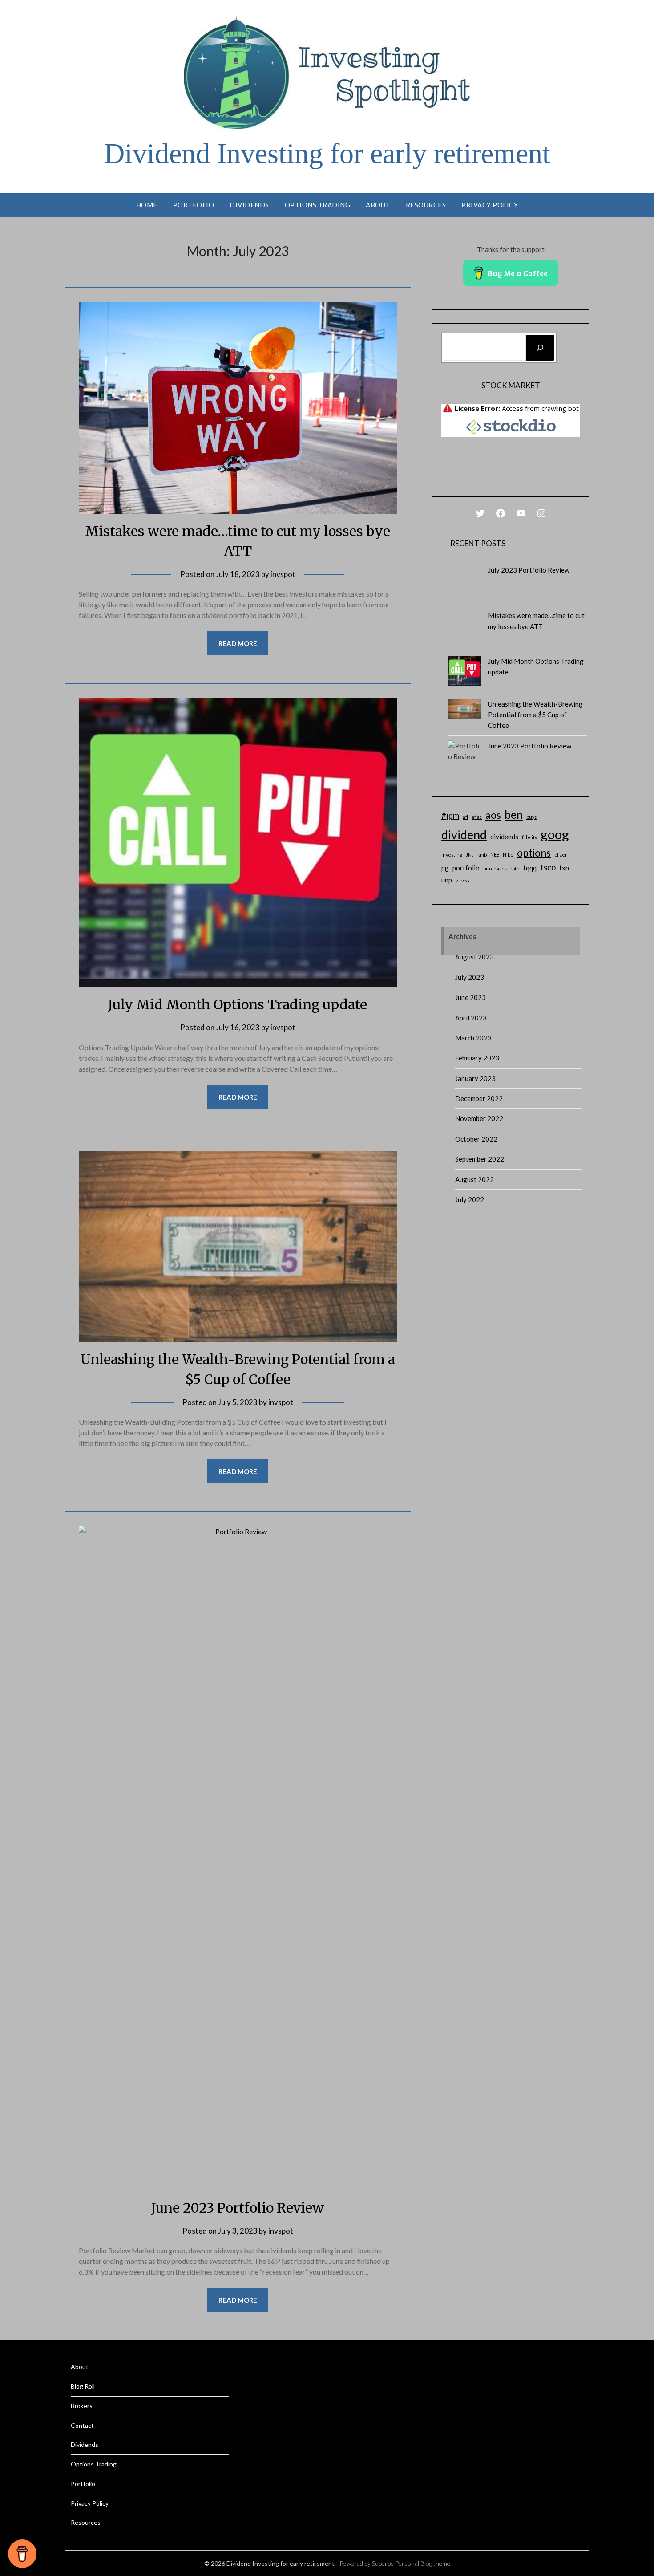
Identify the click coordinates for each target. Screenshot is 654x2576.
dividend (464, 835)
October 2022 (476, 1139)
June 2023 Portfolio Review (238, 2208)
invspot (283, 574)
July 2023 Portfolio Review (529, 570)
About (378, 205)
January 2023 (475, 1078)
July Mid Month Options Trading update (238, 1004)
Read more (238, 643)
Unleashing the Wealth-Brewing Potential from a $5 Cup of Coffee (535, 715)
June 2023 (470, 997)
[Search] (540, 348)
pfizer (561, 855)
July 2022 (470, 1199)
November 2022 (479, 1118)
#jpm (450, 816)
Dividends (249, 205)
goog (555, 834)
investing (452, 855)
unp (447, 880)
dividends (504, 837)
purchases (495, 868)
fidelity (529, 837)
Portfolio (194, 205)
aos (493, 815)
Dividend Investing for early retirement (327, 153)
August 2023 (474, 957)
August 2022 (474, 1179)
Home (147, 205)
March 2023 (473, 1038)
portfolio (466, 868)
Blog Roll (83, 2386)
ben (514, 815)
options (534, 853)
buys (531, 817)
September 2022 (480, 1159)
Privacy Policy (490, 205)
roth (515, 868)
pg (445, 868)
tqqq (530, 868)
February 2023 (477, 1058)
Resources (426, 205)
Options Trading (318, 205)
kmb (482, 855)
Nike (508, 855)
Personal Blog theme (423, 2563)
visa (466, 880)
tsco (548, 867)
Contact (82, 2425)
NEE (495, 855)
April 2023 (471, 1018)
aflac (477, 817)
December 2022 (479, 1098)
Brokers (82, 2406)
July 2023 (470, 977)
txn (564, 868)
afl (465, 817)
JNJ (470, 855)
